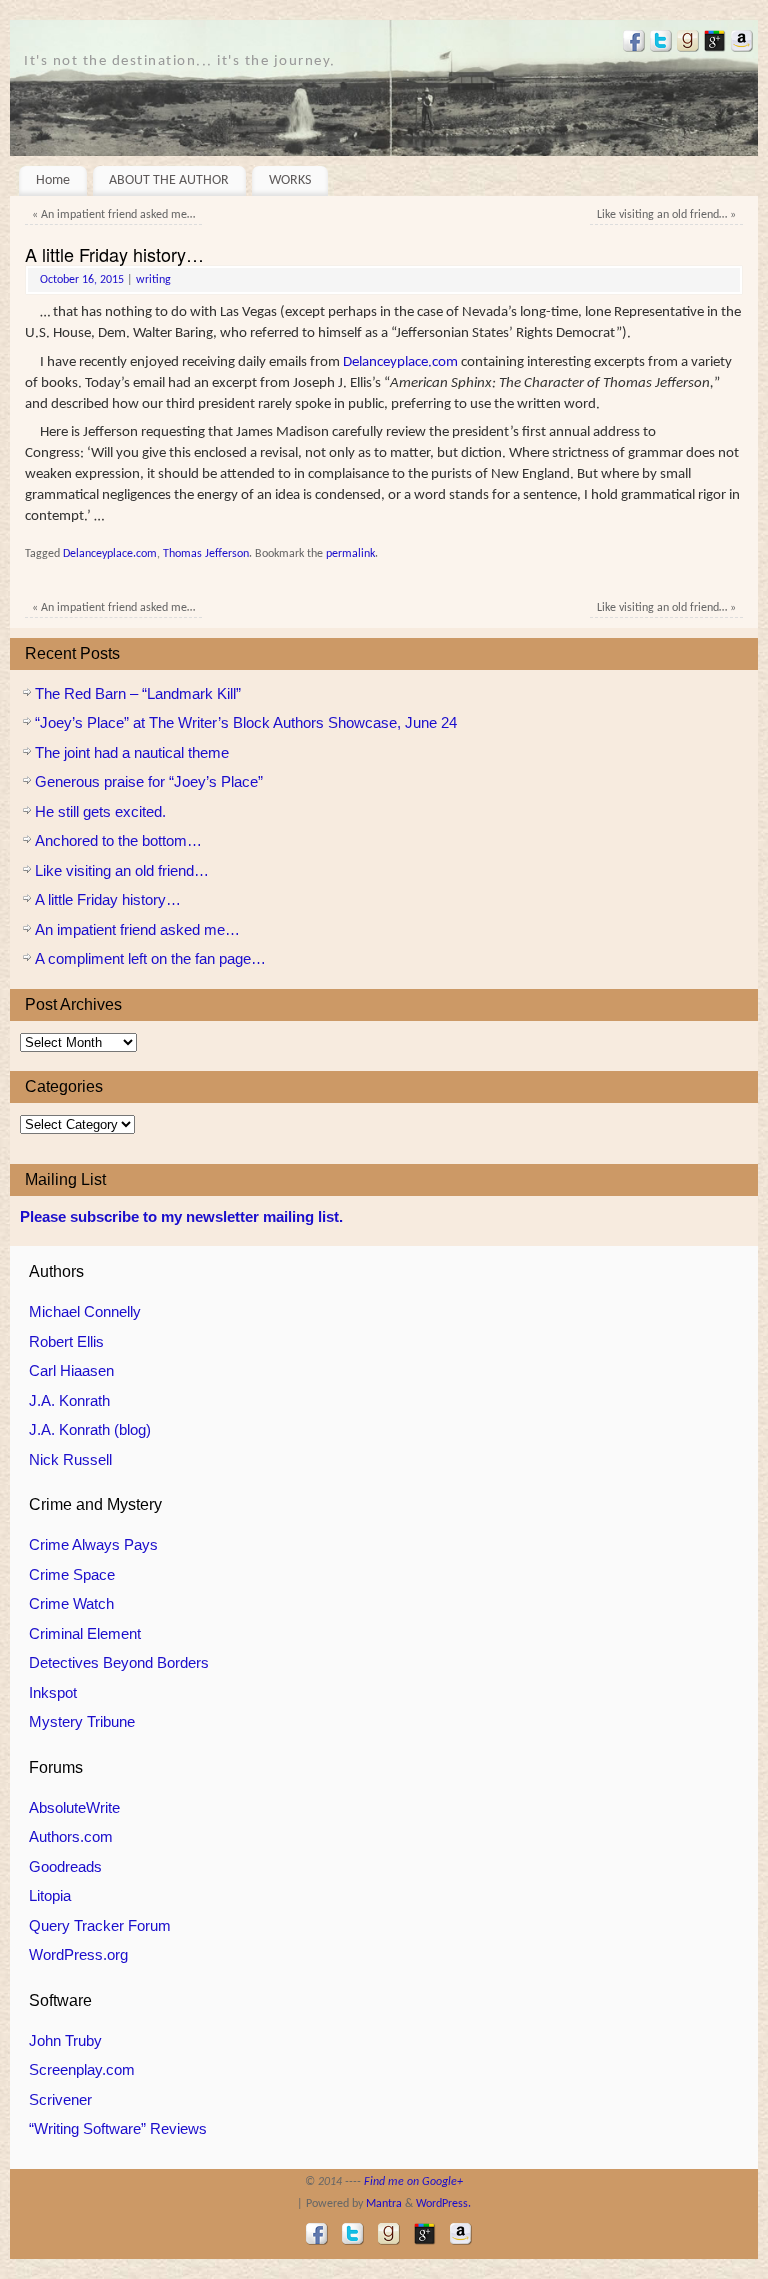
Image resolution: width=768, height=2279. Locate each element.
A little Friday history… (108, 899)
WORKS (290, 180)
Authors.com (71, 1836)
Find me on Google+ (413, 2182)
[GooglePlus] (712, 44)
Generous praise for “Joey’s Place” (149, 781)
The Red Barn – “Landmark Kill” (138, 693)
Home (53, 180)
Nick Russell (70, 1459)
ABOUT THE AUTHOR (169, 180)
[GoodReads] (685, 44)
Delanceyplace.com (400, 362)
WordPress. (443, 2204)
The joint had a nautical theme (132, 752)
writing (153, 280)
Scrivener (60, 2099)
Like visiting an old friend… (666, 215)
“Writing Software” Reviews (118, 2128)
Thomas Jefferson (206, 554)
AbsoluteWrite (74, 1807)
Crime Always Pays (93, 1544)
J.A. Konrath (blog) (90, 1429)
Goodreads (65, 1866)
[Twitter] (658, 44)
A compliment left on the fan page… (150, 958)
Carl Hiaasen (71, 1370)
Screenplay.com (82, 2069)
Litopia (50, 1895)
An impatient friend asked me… (113, 215)
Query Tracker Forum (100, 1925)
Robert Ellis (66, 1341)
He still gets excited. (100, 811)
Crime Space (72, 1574)
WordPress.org (78, 1954)
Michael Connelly (85, 1311)
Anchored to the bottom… (118, 840)
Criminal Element (85, 1633)
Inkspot (53, 1692)
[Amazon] (739, 44)
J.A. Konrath (69, 1400)
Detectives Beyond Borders (119, 1662)
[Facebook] (631, 44)
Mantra (384, 2204)
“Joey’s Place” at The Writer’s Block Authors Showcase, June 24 (246, 722)
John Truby (65, 2040)
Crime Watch (71, 1603)
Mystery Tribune (82, 1721)
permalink (350, 554)
